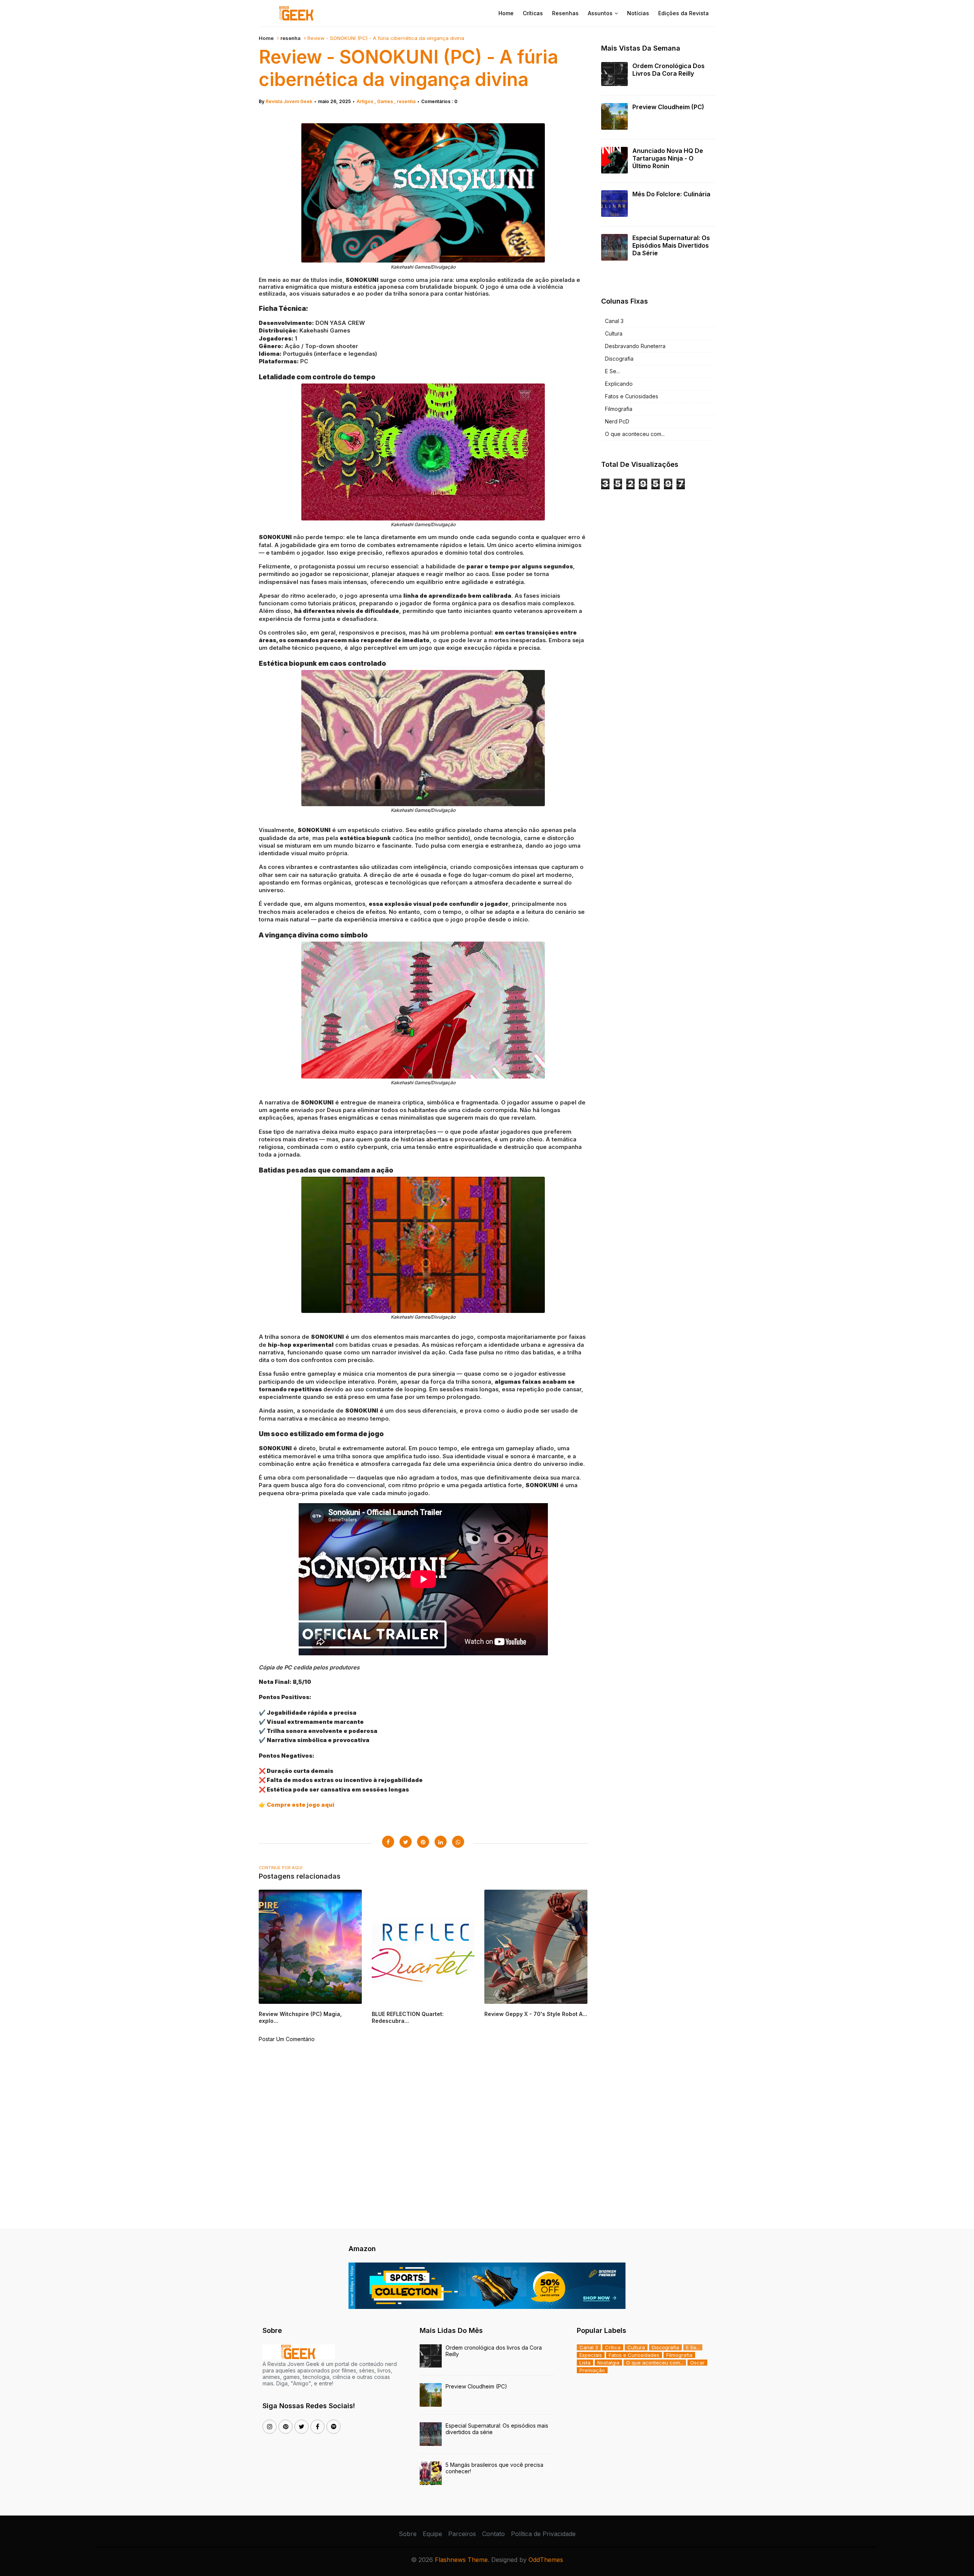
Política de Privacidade (543, 2534)
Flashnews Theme (461, 2560)
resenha (290, 38)
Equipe (432, 2534)
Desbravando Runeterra (635, 346)
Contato (493, 2534)
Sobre (408, 2534)
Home (506, 13)
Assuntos (600, 13)
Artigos (365, 101)
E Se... (612, 371)
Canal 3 (614, 321)
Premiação (592, 2370)
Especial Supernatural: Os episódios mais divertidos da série (671, 245)
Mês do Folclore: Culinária (671, 194)
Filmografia (619, 409)
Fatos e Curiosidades (632, 396)
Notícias (638, 13)
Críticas (533, 13)
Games (386, 101)
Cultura (614, 333)
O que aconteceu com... (635, 434)
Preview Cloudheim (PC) (668, 107)
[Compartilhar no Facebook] (388, 1842)
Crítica (613, 2347)
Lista (585, 2363)
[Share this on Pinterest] (423, 1842)
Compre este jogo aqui (301, 1805)
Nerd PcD (617, 421)
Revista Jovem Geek (289, 101)
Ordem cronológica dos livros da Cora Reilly (668, 70)
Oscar (697, 2363)
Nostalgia (608, 2363)
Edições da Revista (684, 13)
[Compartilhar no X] (406, 1842)
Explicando (619, 384)
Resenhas (565, 13)
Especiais (591, 2355)
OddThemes (546, 2560)
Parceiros (462, 2534)
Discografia (619, 359)
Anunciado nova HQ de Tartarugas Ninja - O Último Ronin (668, 158)
